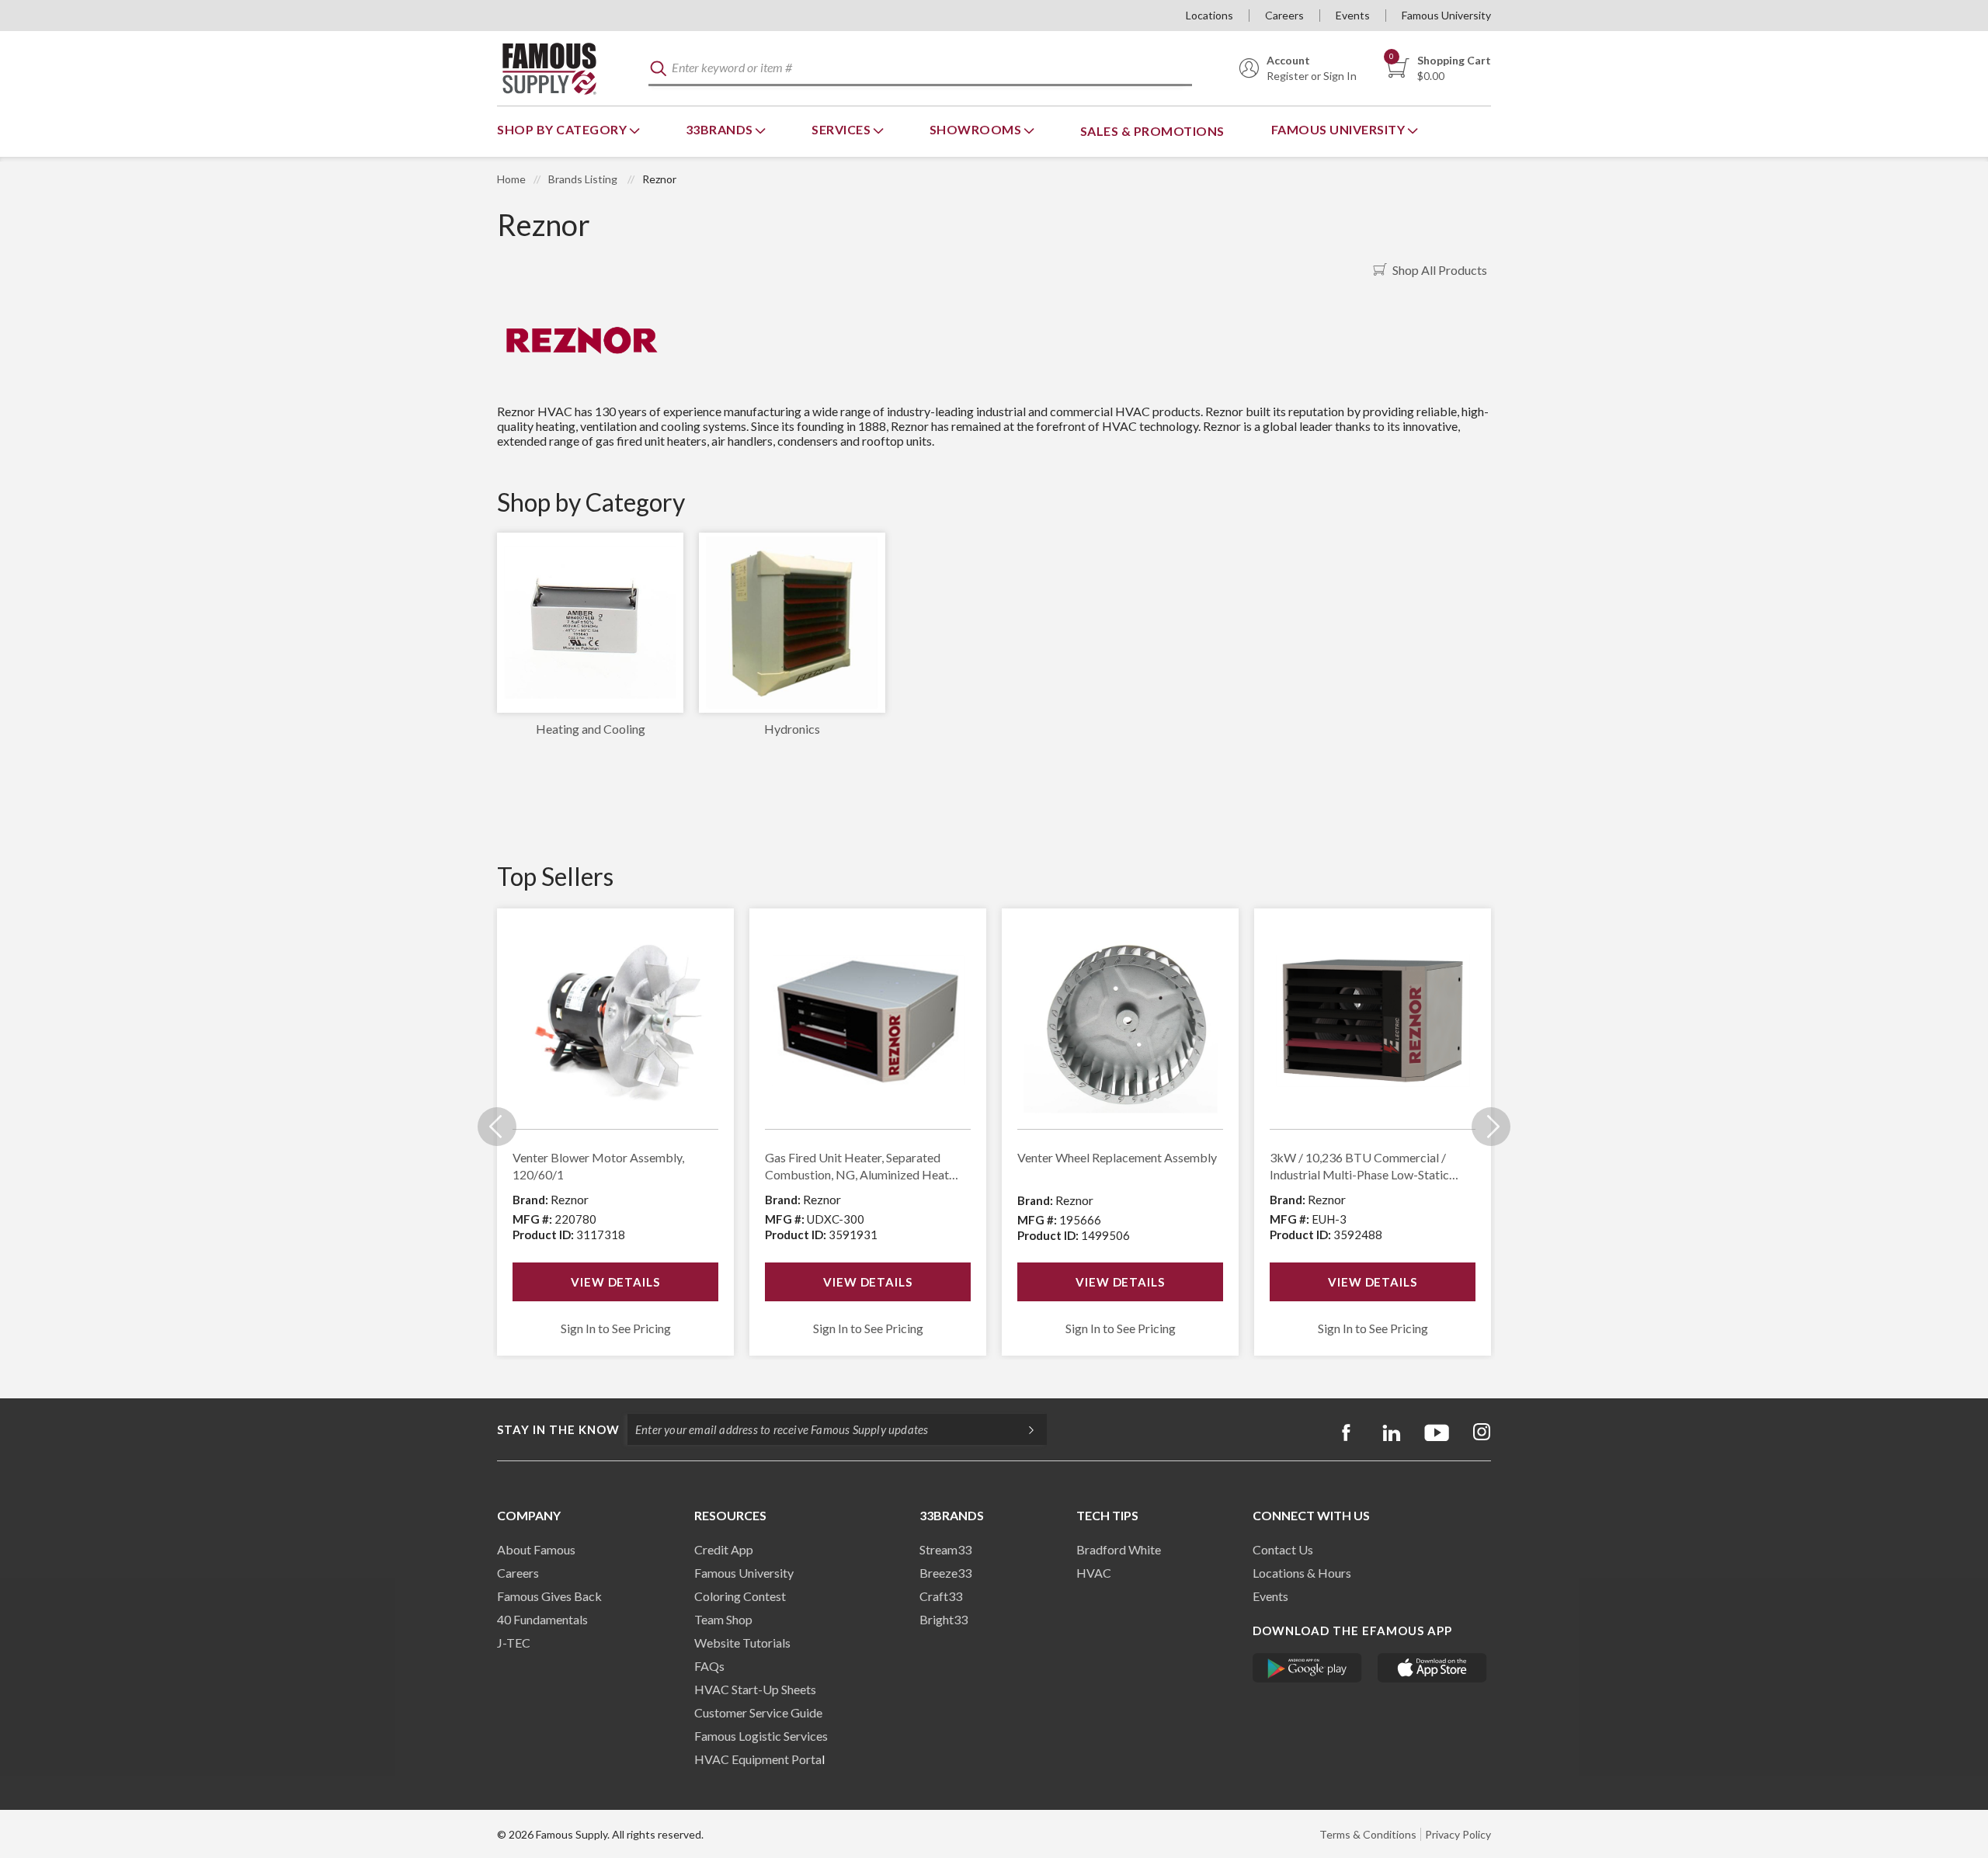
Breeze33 (945, 1573)
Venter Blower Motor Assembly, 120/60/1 (598, 1166)
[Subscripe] (1024, 1429)
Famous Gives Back (549, 1596)
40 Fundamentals (542, 1619)
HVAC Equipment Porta (758, 1759)
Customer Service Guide (758, 1712)
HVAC (1094, 1573)
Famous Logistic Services (761, 1736)
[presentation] (497, 1127)
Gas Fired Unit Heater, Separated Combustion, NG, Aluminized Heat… (862, 1166)
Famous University (1446, 15)
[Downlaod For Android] (1307, 1668)
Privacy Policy (1458, 1834)
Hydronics (792, 729)
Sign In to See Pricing (616, 1328)
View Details (615, 1282)
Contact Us (1283, 1549)
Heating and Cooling (591, 729)
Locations (1209, 15)
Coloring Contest (740, 1596)
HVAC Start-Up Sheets (755, 1689)
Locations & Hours (1302, 1573)
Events (1353, 15)
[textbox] (920, 69)
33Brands (721, 129)
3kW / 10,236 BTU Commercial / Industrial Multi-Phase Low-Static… (1364, 1166)
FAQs (709, 1666)
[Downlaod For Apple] (1432, 1668)
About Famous (536, 1549)
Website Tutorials (742, 1643)
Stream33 (945, 1549)
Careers (1284, 15)
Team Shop (723, 1619)
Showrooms (977, 129)
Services (843, 129)
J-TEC (514, 1643)
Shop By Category (563, 129)
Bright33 (944, 1619)
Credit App (724, 1549)
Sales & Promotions (1152, 131)
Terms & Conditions (1368, 1834)
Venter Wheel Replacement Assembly (1117, 1157)
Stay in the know (558, 1429)
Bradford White (1119, 1549)
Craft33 (941, 1596)
